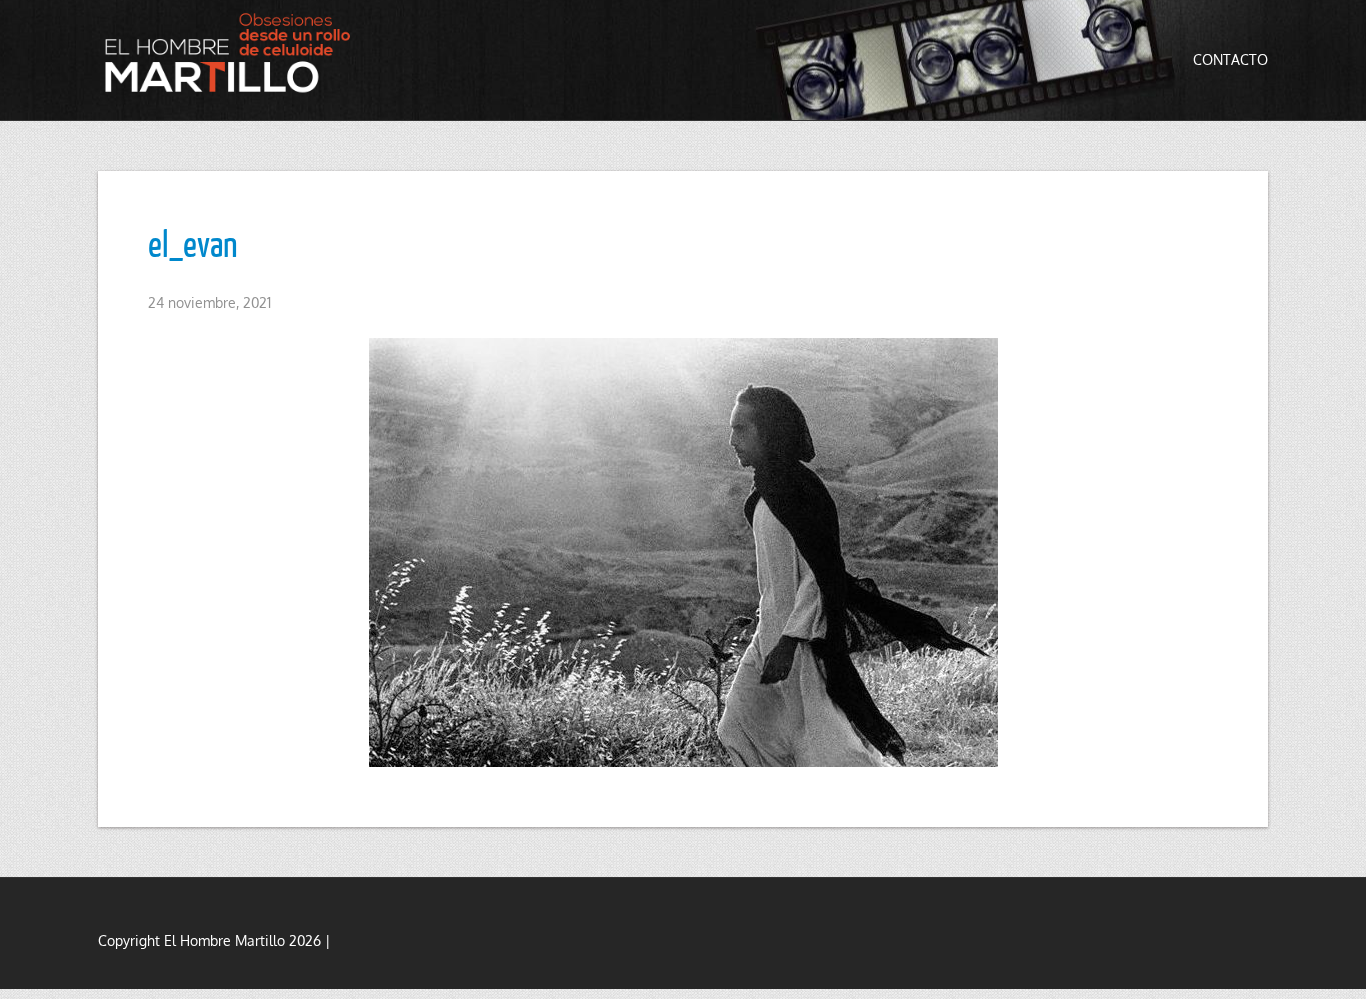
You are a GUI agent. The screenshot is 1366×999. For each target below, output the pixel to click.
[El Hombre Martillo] (233, 52)
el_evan (193, 243)
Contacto (1230, 59)
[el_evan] (683, 552)
